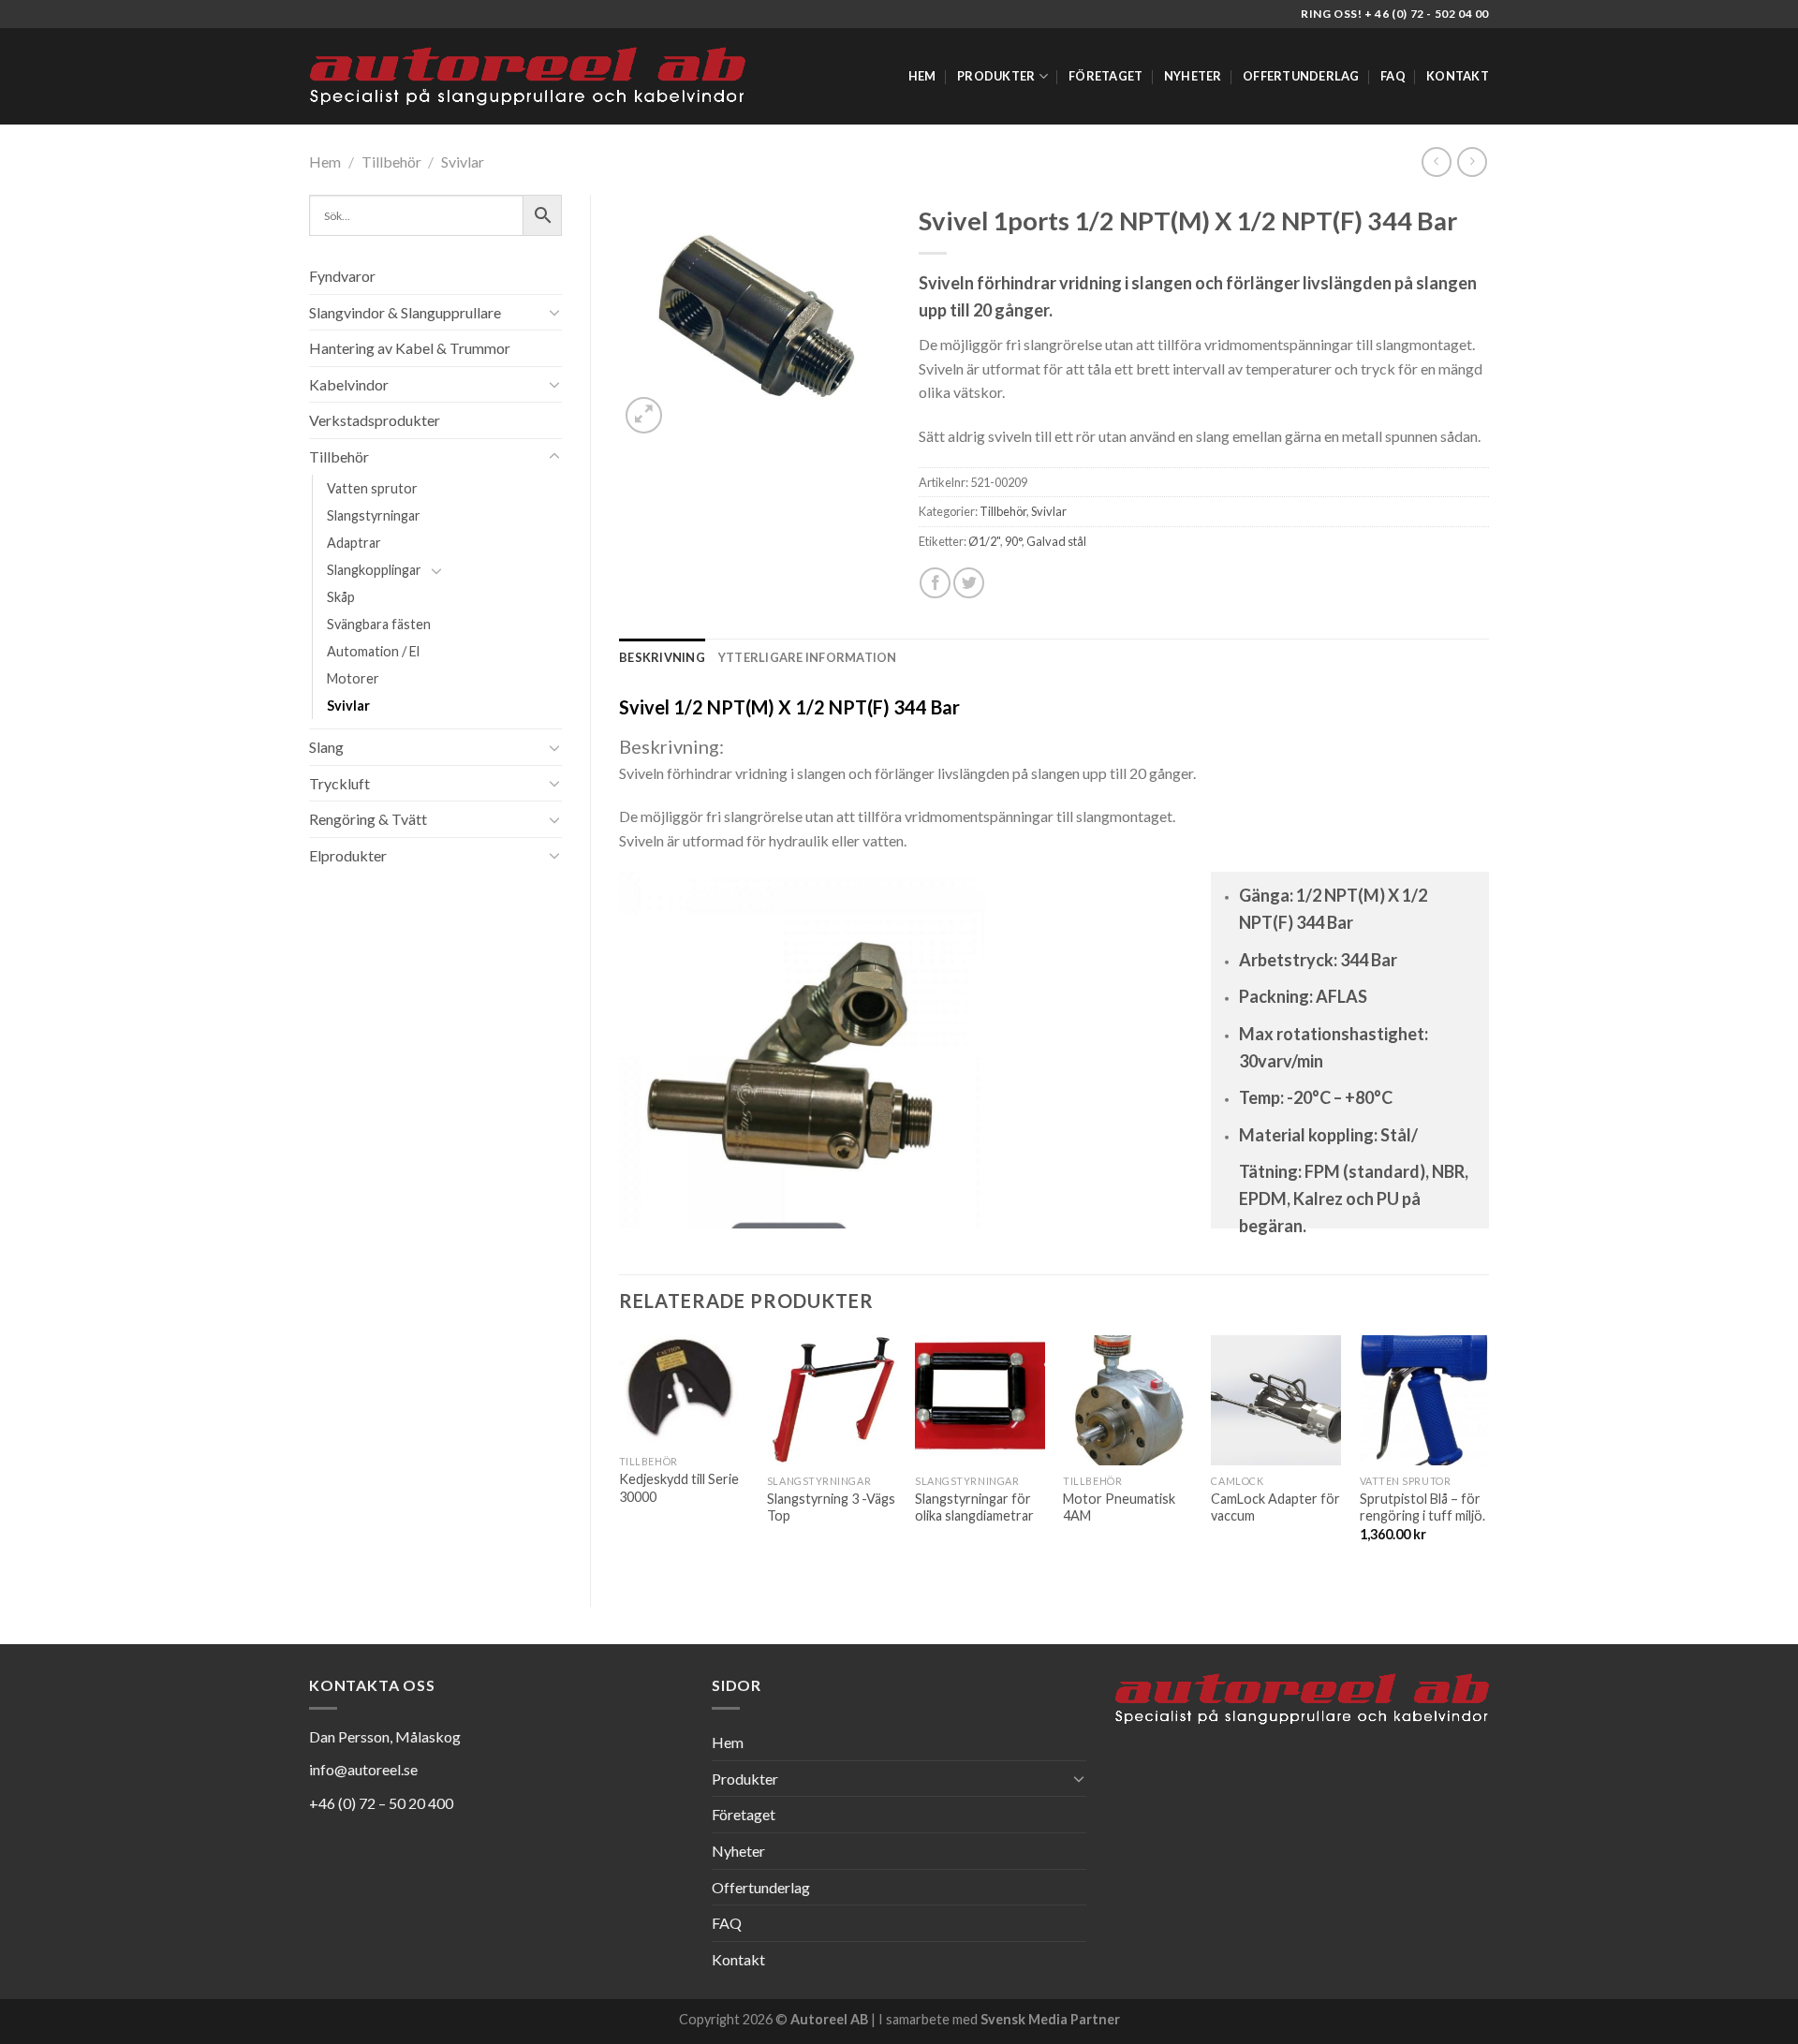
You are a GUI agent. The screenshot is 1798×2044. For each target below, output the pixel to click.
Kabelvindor (349, 384)
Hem (922, 76)
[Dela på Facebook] (935, 583)
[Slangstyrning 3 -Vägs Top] (832, 1400)
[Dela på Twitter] (969, 583)
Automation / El (373, 651)
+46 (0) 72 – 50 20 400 (381, 1803)
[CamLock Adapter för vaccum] (1276, 1400)
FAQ (1393, 76)
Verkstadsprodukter (375, 420)
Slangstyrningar (374, 515)
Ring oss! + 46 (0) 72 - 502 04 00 (1395, 14)
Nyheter (1193, 76)
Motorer (353, 678)
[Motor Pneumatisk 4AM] (1128, 1400)
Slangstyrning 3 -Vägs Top (831, 1507)
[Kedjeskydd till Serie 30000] (684, 1390)
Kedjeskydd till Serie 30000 (679, 1488)
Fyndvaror (342, 276)
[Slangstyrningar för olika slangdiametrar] (980, 1400)
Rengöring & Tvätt (368, 819)
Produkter (996, 76)
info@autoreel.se (363, 1769)
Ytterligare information (808, 657)
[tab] (662, 657)
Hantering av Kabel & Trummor (410, 348)
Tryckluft (339, 783)
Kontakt (1458, 76)
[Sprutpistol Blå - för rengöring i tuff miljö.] (1425, 1400)
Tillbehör (391, 162)
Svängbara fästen (379, 624)
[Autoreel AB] (527, 77)
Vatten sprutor (372, 488)
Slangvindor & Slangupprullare (405, 312)
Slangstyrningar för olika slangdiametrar (974, 1507)
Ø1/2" (984, 541)
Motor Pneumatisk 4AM (1119, 1507)
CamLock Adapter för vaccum (1275, 1507)
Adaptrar (354, 543)
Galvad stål (1056, 541)
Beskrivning (662, 657)
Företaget (1105, 76)
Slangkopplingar (374, 570)
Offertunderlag (1301, 76)
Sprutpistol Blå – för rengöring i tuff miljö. (1422, 1507)
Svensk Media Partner (1050, 2019)
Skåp (341, 597)
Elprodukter (348, 855)
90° (1013, 541)
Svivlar (463, 162)
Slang (326, 747)
